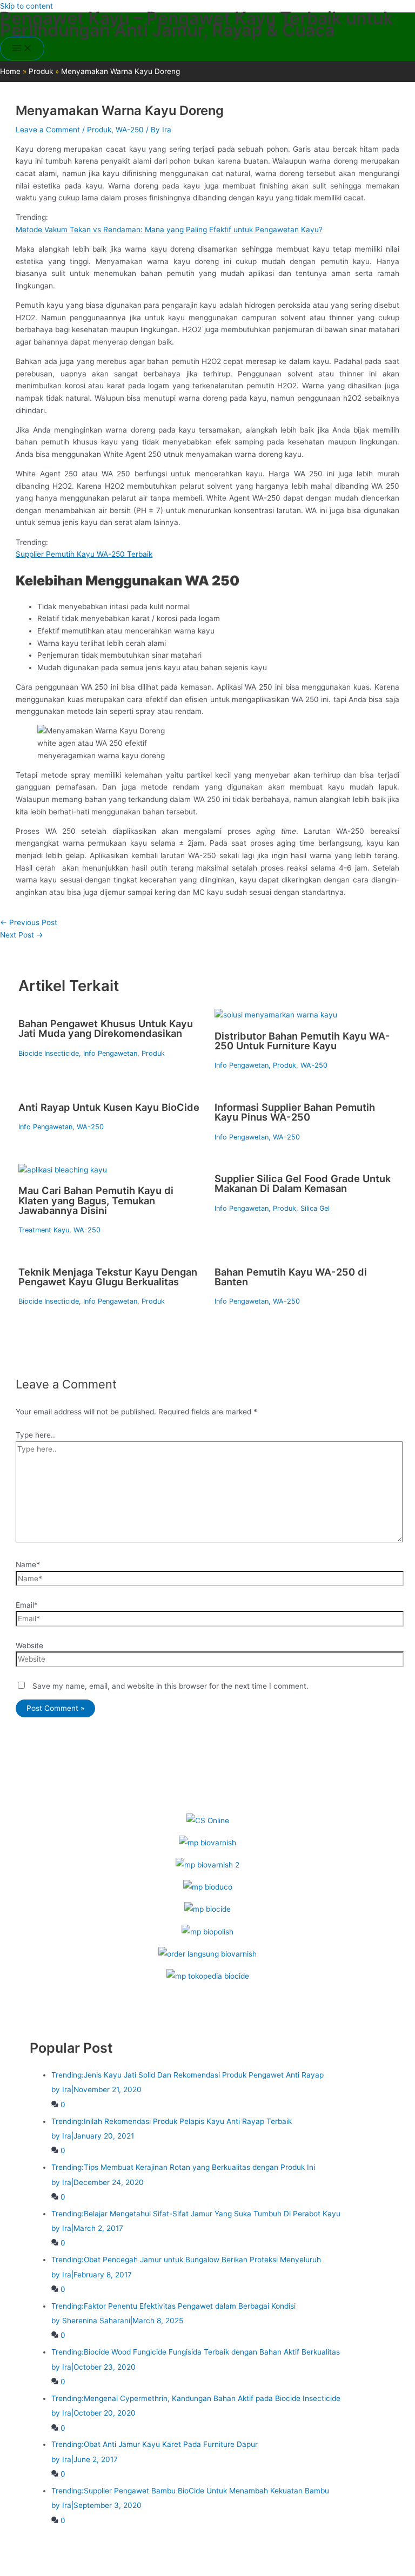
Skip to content (26, 6)
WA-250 (130, 130)
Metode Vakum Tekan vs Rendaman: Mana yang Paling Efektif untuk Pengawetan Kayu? (169, 230)
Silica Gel (315, 1208)
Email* (27, 1605)
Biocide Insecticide (49, 1053)
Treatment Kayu (44, 1230)
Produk (99, 130)
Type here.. (35, 1435)
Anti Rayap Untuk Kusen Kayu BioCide (109, 1107)
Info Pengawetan (110, 1053)
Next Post (22, 935)
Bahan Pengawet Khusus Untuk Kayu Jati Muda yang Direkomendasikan (106, 1028)
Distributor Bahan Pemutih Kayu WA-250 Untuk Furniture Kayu (302, 1041)
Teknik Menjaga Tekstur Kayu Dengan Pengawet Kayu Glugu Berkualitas (108, 1277)
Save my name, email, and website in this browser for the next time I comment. (170, 1686)
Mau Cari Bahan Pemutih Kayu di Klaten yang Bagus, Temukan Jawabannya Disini (96, 1200)
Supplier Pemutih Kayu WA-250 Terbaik (84, 554)
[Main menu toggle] (22, 49)
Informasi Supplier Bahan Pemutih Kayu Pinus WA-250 (295, 1112)
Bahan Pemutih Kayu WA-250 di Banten (291, 1277)
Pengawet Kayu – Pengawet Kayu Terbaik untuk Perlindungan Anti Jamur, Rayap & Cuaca (196, 24)
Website (29, 1646)
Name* (28, 1565)
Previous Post (29, 922)
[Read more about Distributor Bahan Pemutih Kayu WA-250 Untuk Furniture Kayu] (276, 1015)
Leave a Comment (48, 130)
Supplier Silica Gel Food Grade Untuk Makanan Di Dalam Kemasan (303, 1183)
